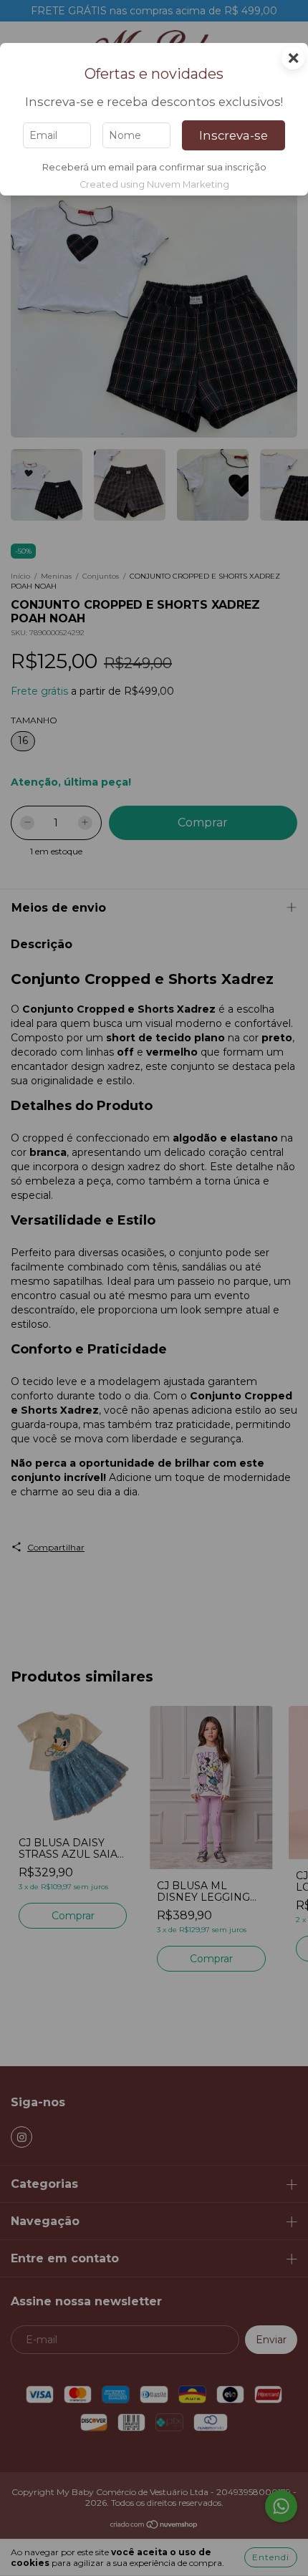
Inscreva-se (234, 135)
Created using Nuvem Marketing (154, 184)
